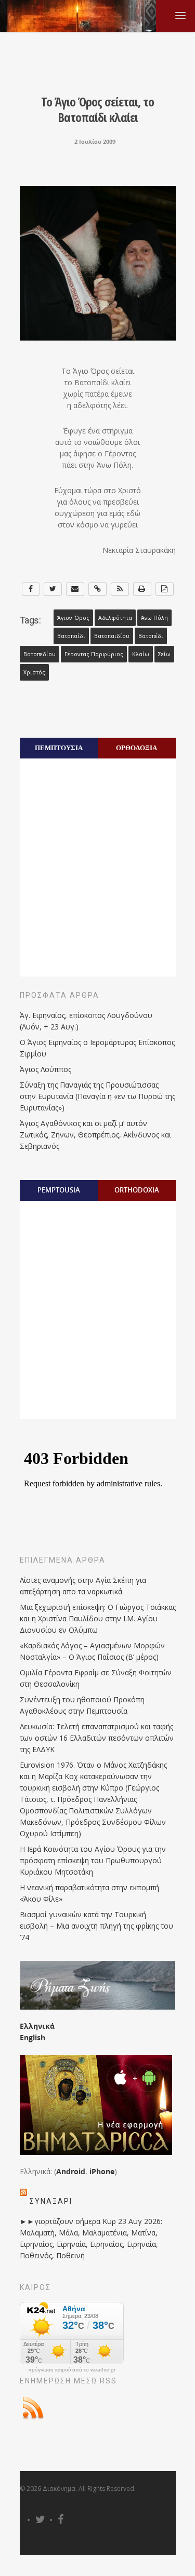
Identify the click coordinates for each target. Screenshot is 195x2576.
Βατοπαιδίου (112, 636)
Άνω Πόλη (154, 618)
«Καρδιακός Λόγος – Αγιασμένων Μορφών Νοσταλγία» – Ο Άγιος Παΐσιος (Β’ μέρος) (92, 1651)
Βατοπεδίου (40, 654)
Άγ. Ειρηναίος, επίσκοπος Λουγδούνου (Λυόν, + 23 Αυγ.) (86, 1021)
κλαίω (141, 654)
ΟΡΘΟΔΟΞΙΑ (136, 748)
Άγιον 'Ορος (73, 618)
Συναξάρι (51, 2201)
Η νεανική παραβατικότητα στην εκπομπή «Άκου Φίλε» (89, 1893)
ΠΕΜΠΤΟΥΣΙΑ (59, 748)
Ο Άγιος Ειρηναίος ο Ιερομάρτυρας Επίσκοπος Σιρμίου (97, 1048)
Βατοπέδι (151, 636)
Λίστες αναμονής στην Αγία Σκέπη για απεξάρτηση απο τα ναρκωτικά (83, 1586)
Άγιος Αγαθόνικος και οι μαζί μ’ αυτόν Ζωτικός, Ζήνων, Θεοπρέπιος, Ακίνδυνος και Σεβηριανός (95, 1135)
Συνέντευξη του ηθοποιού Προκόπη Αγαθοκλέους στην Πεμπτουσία (82, 1705)
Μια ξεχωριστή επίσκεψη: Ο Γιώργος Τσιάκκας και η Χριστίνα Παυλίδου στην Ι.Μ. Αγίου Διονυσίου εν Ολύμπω (98, 1618)
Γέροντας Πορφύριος (94, 654)
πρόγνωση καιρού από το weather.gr (72, 2370)
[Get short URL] (97, 589)
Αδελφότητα (115, 618)
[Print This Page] (142, 589)
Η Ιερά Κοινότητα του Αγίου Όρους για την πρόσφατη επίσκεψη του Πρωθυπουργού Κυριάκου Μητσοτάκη (93, 1860)
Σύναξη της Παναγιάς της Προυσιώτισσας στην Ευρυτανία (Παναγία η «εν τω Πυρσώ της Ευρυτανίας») (97, 1096)
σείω (164, 654)
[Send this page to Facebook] (31, 589)
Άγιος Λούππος (45, 1069)
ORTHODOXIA (137, 1190)
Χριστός (34, 672)
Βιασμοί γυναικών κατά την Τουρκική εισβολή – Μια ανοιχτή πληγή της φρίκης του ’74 (96, 1926)
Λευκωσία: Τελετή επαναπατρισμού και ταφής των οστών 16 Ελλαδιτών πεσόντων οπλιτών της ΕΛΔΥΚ (97, 1738)
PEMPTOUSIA (59, 1190)
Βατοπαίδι (71, 636)
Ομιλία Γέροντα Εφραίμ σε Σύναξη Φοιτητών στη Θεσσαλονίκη (96, 1678)
